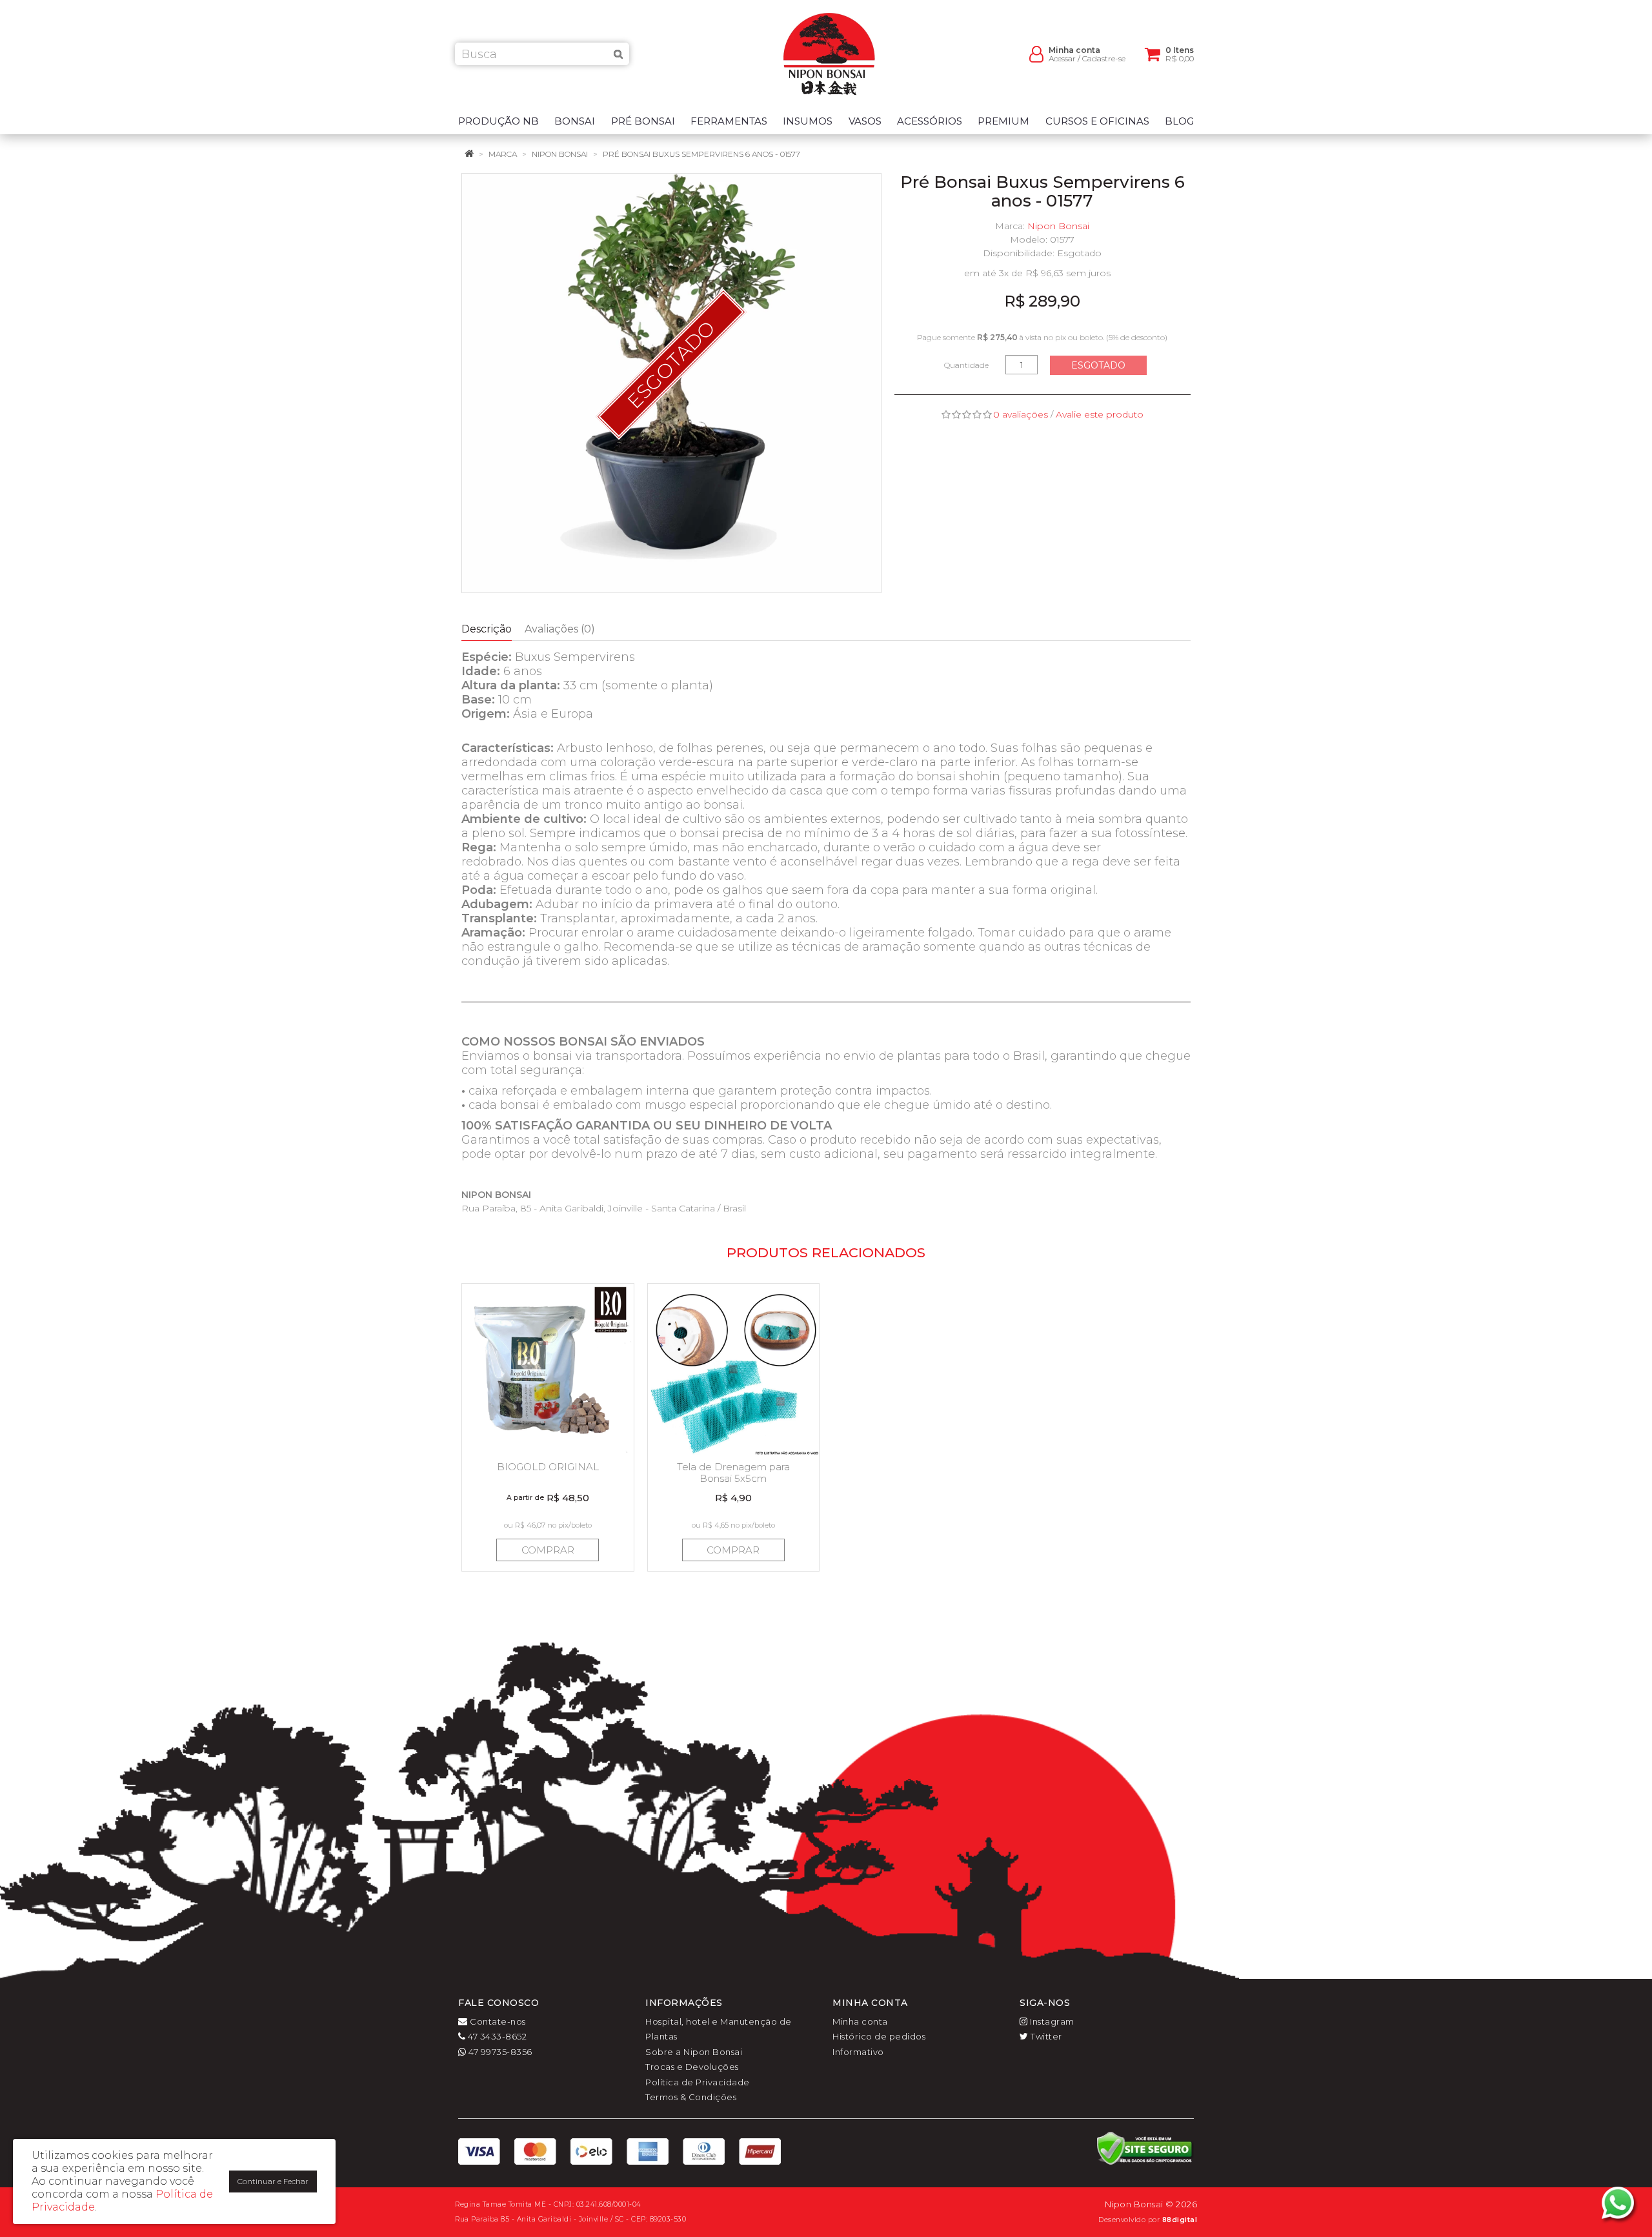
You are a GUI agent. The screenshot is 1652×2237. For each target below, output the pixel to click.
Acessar (1062, 58)
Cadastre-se (1104, 58)
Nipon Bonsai (560, 154)
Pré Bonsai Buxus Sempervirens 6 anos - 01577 (701, 154)
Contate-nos (497, 2021)
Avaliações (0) (560, 629)
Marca (503, 154)
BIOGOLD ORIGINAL (548, 1467)
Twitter (1045, 2036)
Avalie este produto (1100, 414)
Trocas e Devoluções (692, 2067)
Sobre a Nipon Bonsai (694, 2052)
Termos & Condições (691, 2097)
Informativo (858, 2052)
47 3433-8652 (496, 2036)
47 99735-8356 (499, 2052)
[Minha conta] (1036, 53)
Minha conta (860, 2021)
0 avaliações (1021, 414)
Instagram (1051, 2021)
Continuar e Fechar (273, 2181)
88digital (1180, 2220)
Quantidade (966, 365)
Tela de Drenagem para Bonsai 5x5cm (733, 1473)
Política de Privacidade (698, 2082)
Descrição (487, 629)
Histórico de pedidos (879, 2036)
